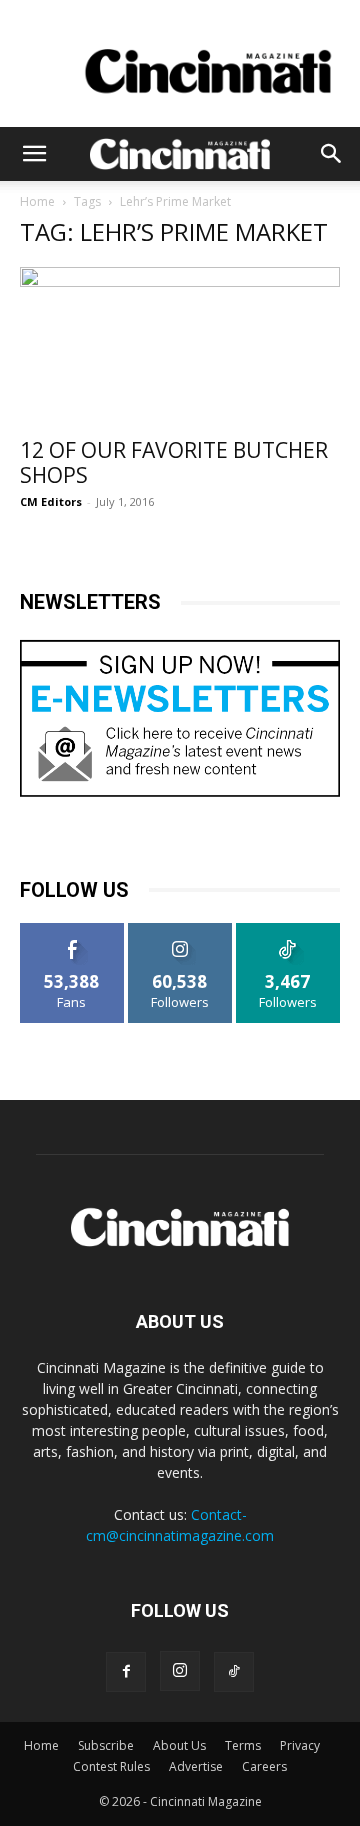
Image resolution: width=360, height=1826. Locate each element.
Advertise (196, 1766)
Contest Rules (111, 1766)
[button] (34, 154)
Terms (243, 1745)
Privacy (300, 1745)
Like (72, 930)
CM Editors (51, 501)
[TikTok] (234, 1672)
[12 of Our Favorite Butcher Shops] (180, 346)
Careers (264, 1766)
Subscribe (106, 1745)
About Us (179, 1745)
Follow (180, 930)
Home (37, 201)
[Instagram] (180, 1671)
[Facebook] (126, 1672)
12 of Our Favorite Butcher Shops (174, 462)
